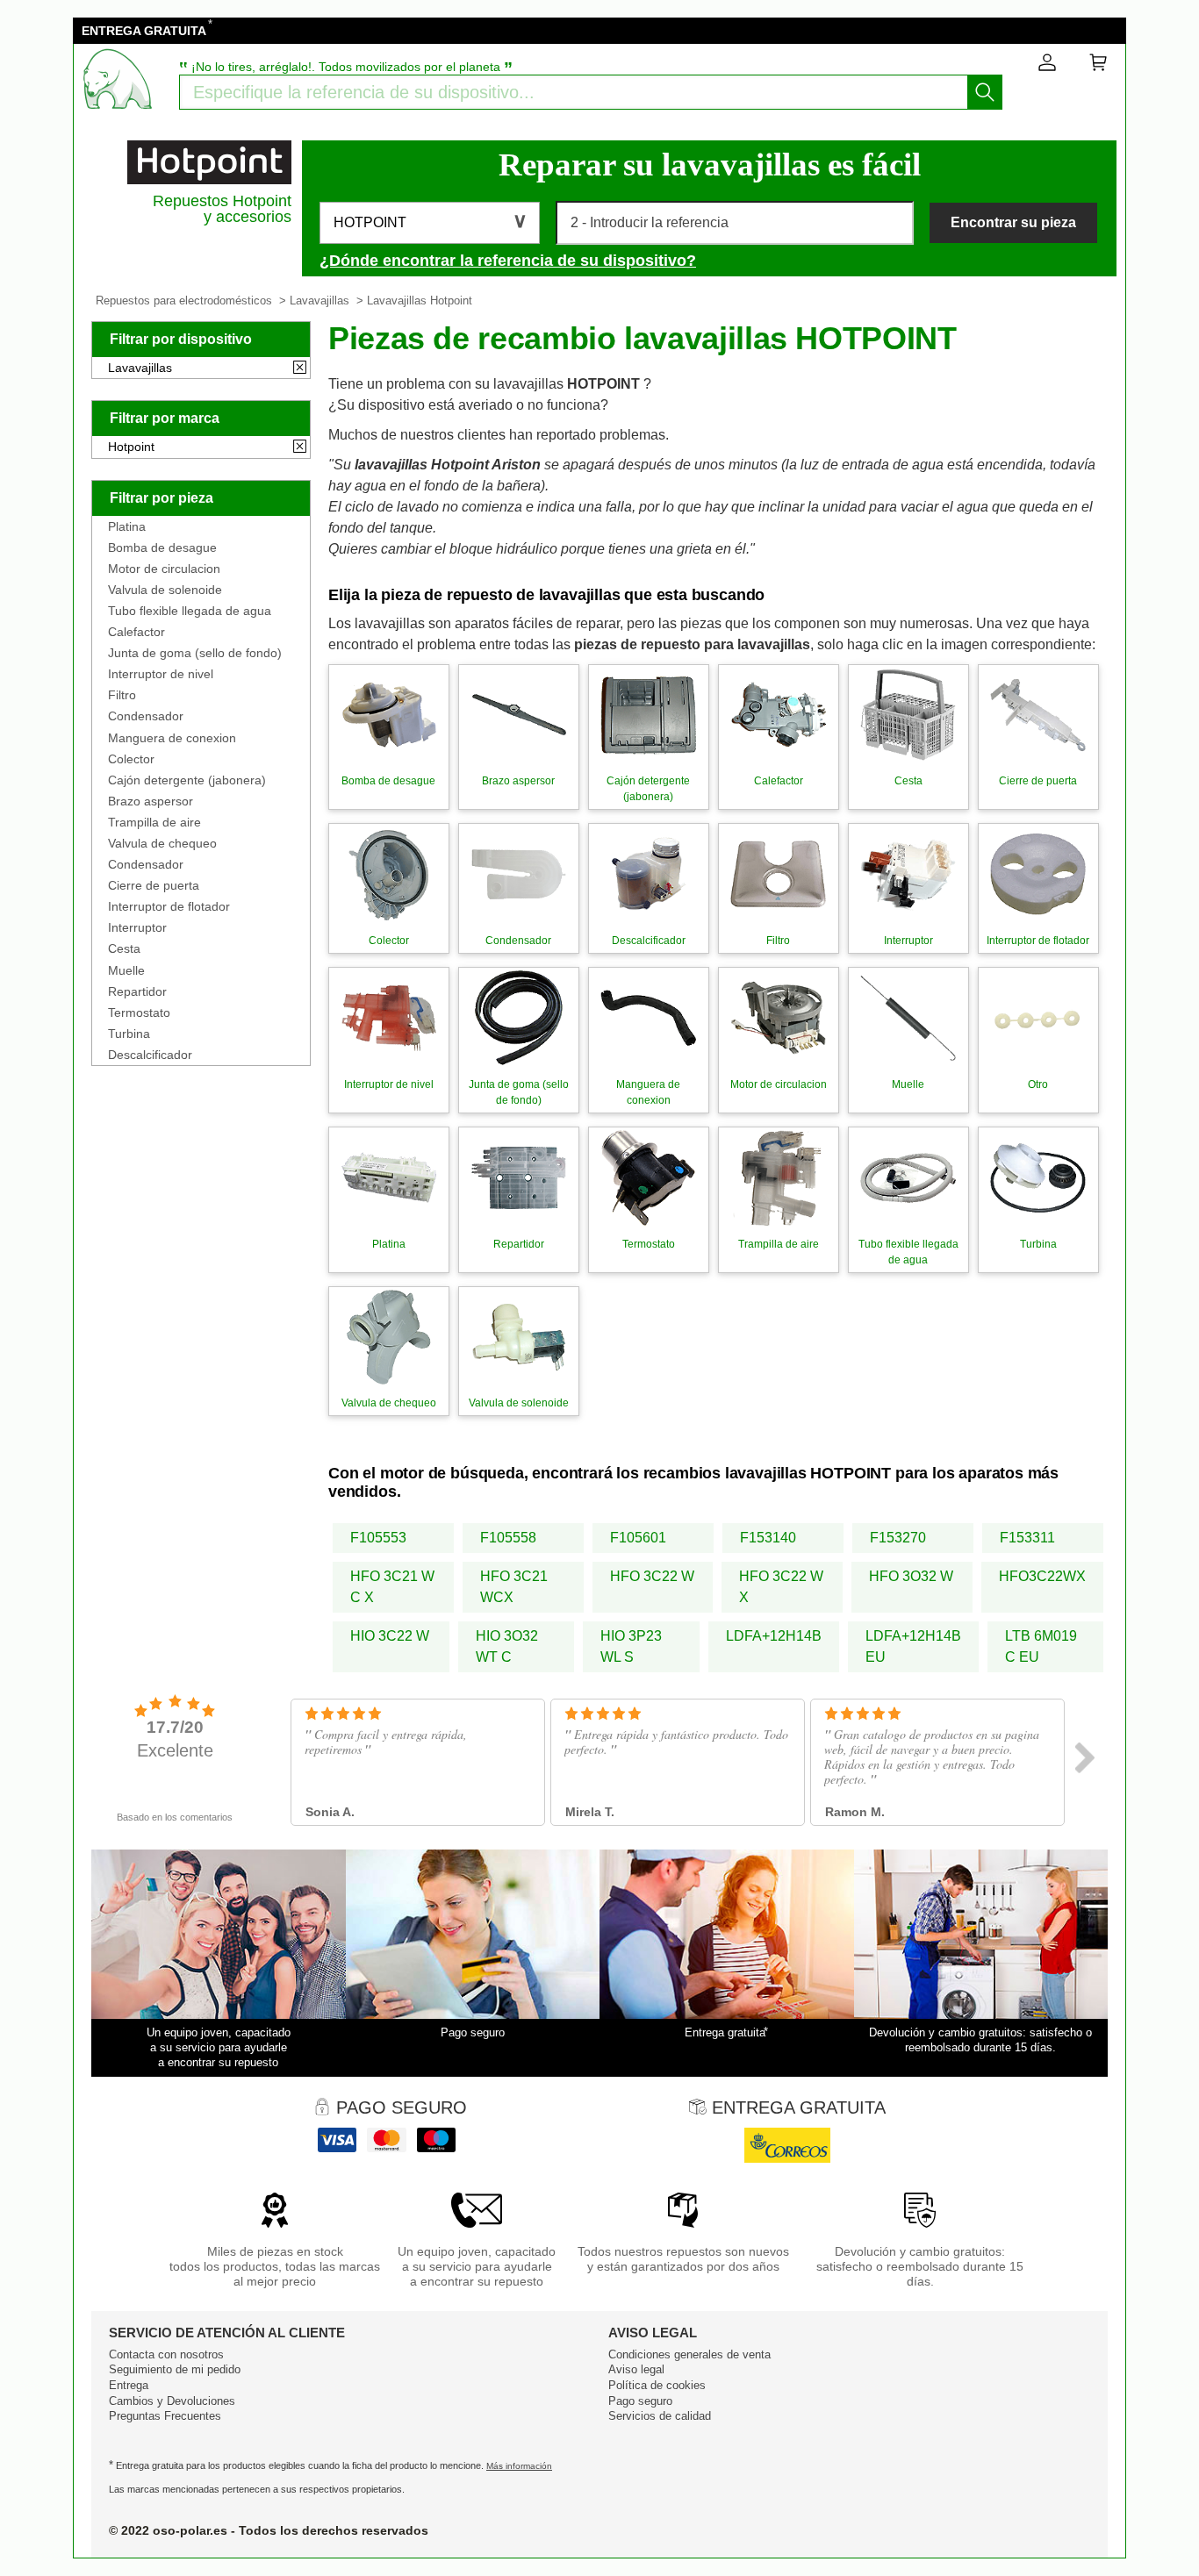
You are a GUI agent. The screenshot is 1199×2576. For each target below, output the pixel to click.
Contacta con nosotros (166, 2354)
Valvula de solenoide (165, 590)
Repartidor (137, 991)
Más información (519, 2466)
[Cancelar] (300, 369)
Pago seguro (640, 2401)
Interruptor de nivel (161, 674)
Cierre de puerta (154, 885)
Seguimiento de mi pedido (175, 2369)
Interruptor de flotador (169, 906)
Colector (131, 759)
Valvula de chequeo (162, 843)
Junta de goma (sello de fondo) (195, 653)
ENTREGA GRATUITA (144, 31)
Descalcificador (150, 1055)
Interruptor (137, 927)
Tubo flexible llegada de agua (190, 611)
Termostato (139, 1013)
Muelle (126, 970)
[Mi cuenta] (1047, 66)
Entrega (129, 2385)
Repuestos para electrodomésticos (184, 301)
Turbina (129, 1034)
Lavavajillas (319, 301)
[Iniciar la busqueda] (985, 92)
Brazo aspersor (151, 801)
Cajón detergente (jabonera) (187, 780)
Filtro (122, 695)
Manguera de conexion (172, 738)
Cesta (124, 948)
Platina (127, 526)
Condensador (146, 716)
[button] (430, 223)
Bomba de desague (162, 547)
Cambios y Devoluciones (172, 2401)
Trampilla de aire (154, 822)
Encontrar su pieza (1013, 222)
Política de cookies (657, 2385)
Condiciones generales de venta (689, 2354)
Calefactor (136, 632)
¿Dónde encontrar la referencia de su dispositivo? (508, 261)
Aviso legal (636, 2369)
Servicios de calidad (660, 2416)
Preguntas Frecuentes (165, 2416)
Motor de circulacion (164, 569)
